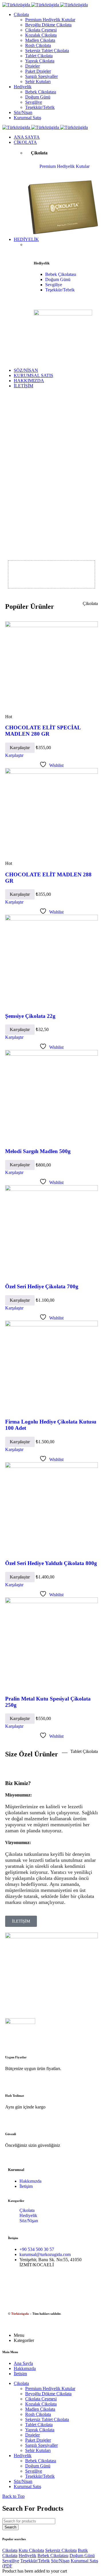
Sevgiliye (54, 285)
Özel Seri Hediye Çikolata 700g (42, 1286)
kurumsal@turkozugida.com (45, 2254)
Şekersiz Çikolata (61, 2550)
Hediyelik (28, 2215)
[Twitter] (59, 2285)
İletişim (26, 2186)
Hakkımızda (30, 2181)
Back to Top (13, 2496)
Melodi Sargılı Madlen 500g (38, 1151)
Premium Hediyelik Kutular (65, 166)
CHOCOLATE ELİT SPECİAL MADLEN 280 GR (43, 731)
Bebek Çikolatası (61, 274)
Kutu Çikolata (31, 2550)
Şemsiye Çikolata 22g (30, 1016)
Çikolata (27, 2210)
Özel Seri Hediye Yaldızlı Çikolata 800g (51, 1563)
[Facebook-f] (15, 2285)
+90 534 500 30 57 (37, 2249)
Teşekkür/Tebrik (60, 290)
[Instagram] (37, 2285)
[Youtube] (80, 2285)
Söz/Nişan (29, 2221)
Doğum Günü (58, 279)
